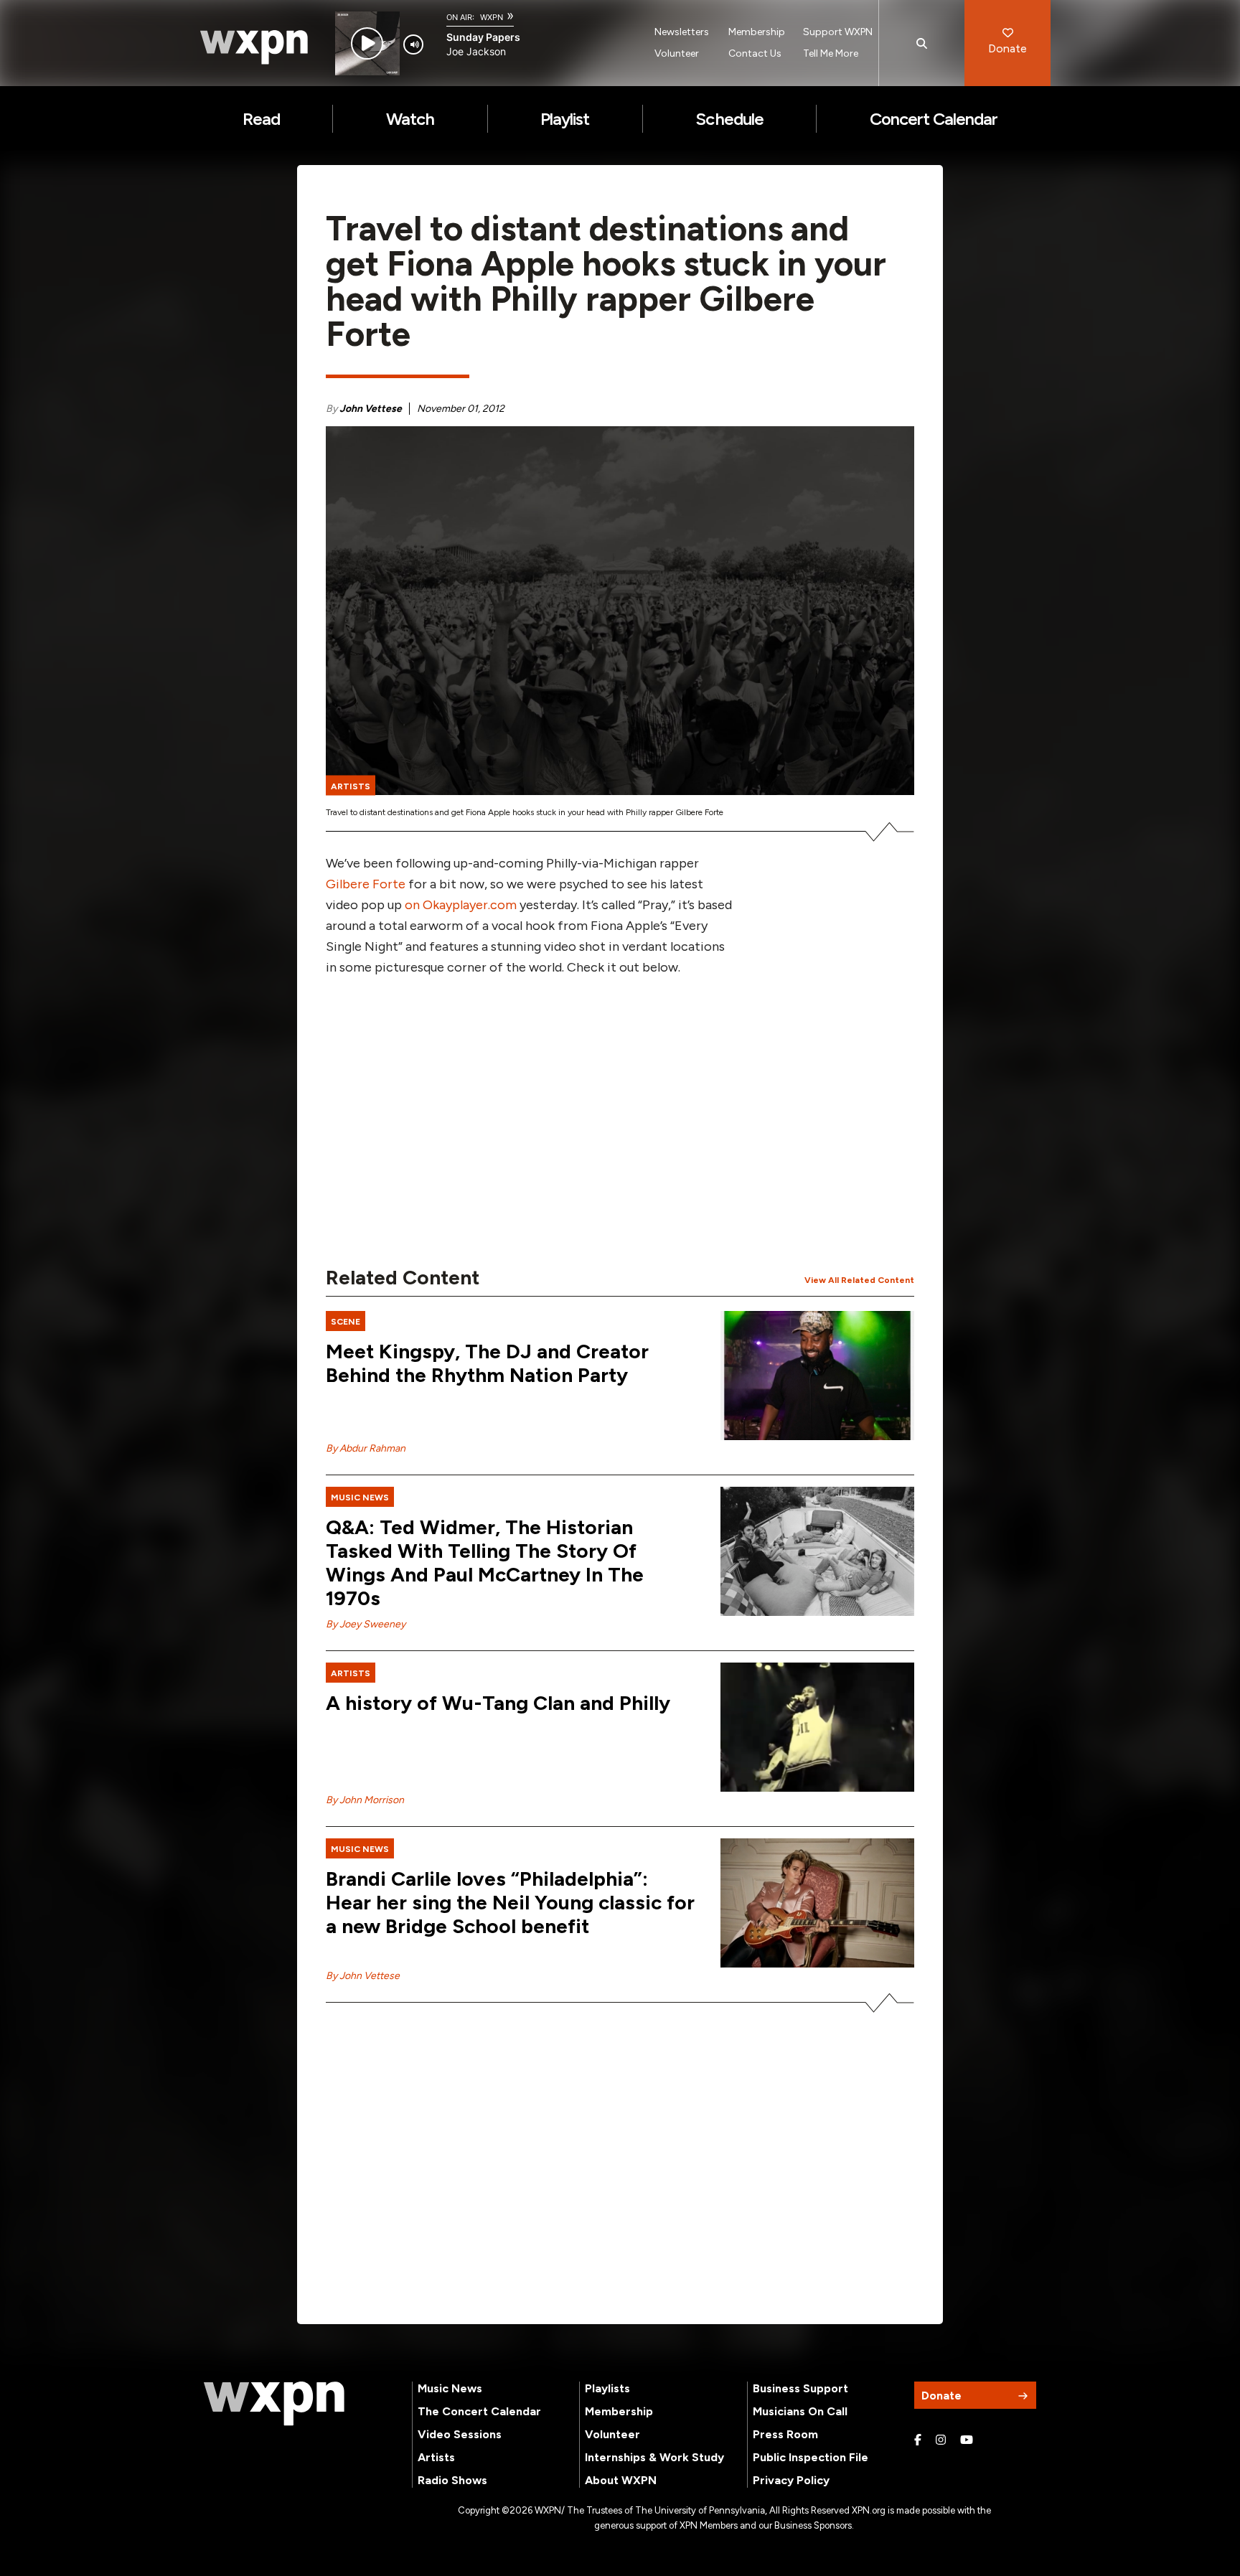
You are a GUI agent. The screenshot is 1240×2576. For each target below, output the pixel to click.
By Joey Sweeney (366, 1624)
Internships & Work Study (654, 2457)
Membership (757, 32)
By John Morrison (365, 1800)
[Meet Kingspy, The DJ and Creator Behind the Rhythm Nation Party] (817, 1376)
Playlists (607, 2388)
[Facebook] (918, 2440)
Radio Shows (452, 2480)
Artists (436, 2457)
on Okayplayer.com (461, 905)
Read (261, 119)
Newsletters (682, 32)
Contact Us (755, 53)
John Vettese (371, 409)
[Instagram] (941, 2440)
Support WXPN (838, 32)
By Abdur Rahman (366, 1448)
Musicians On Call (800, 2411)
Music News (450, 2388)
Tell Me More (831, 53)
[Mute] (413, 44)
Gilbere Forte (366, 884)
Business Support (800, 2388)
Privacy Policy (791, 2480)
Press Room (785, 2434)
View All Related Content (859, 1280)
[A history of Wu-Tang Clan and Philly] (817, 1727)
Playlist (565, 119)
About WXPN (621, 2480)
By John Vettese (363, 1976)
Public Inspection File (811, 2457)
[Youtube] (967, 2440)
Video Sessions (460, 2434)
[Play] (367, 43)
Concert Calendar (934, 119)
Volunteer (677, 53)
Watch (410, 119)
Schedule (729, 119)
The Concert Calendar (479, 2411)
